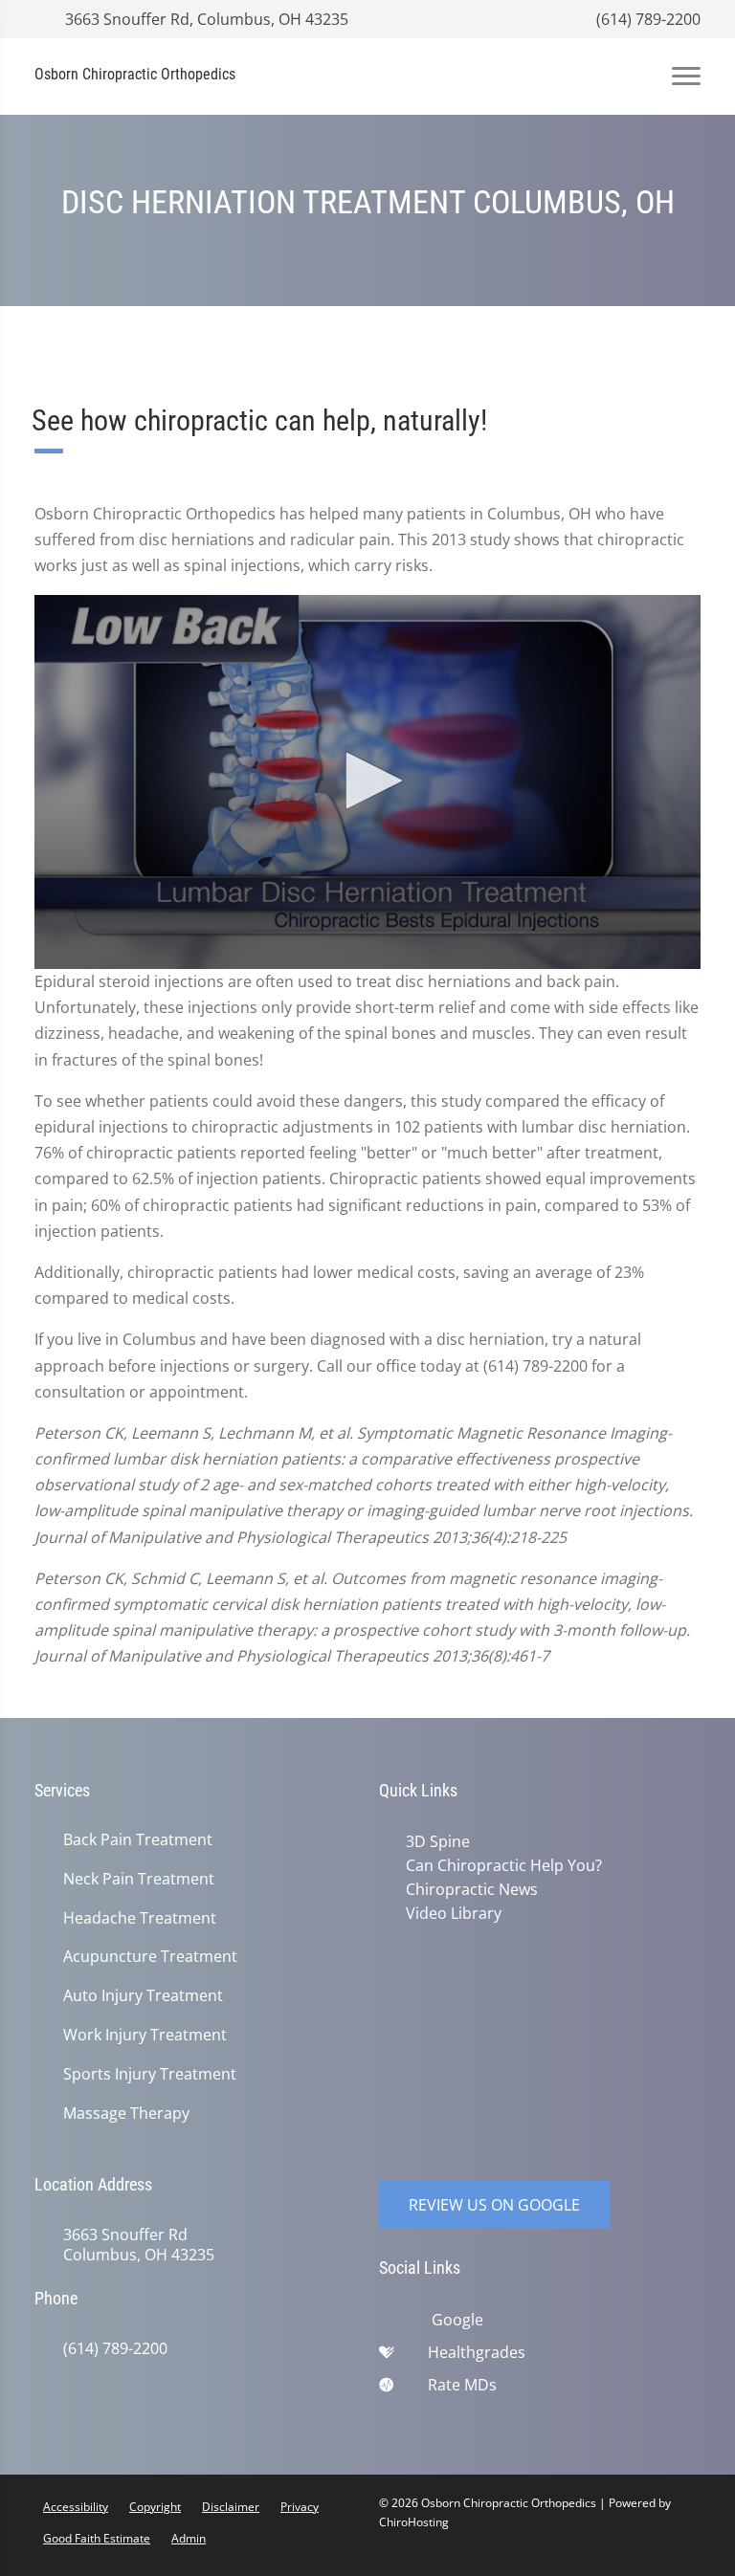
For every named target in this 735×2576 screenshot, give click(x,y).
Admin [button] (189, 2538)
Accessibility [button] (76, 2507)
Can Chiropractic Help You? (504, 1865)
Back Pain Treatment (138, 1840)
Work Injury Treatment (145, 2035)
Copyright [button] (155, 2507)
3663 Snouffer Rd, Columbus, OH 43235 (205, 19)
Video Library (454, 1913)
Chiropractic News (472, 1889)
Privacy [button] (300, 2507)
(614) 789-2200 (646, 19)
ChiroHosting (414, 2522)
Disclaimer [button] (231, 2507)
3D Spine (438, 1841)
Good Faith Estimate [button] (97, 2538)
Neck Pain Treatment (139, 1879)
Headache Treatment (140, 1918)
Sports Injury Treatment (150, 2074)
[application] (367, 782)
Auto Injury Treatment (143, 1996)
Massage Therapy (126, 2114)
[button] (367, 781)
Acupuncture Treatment (150, 1957)
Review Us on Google (494, 2205)
